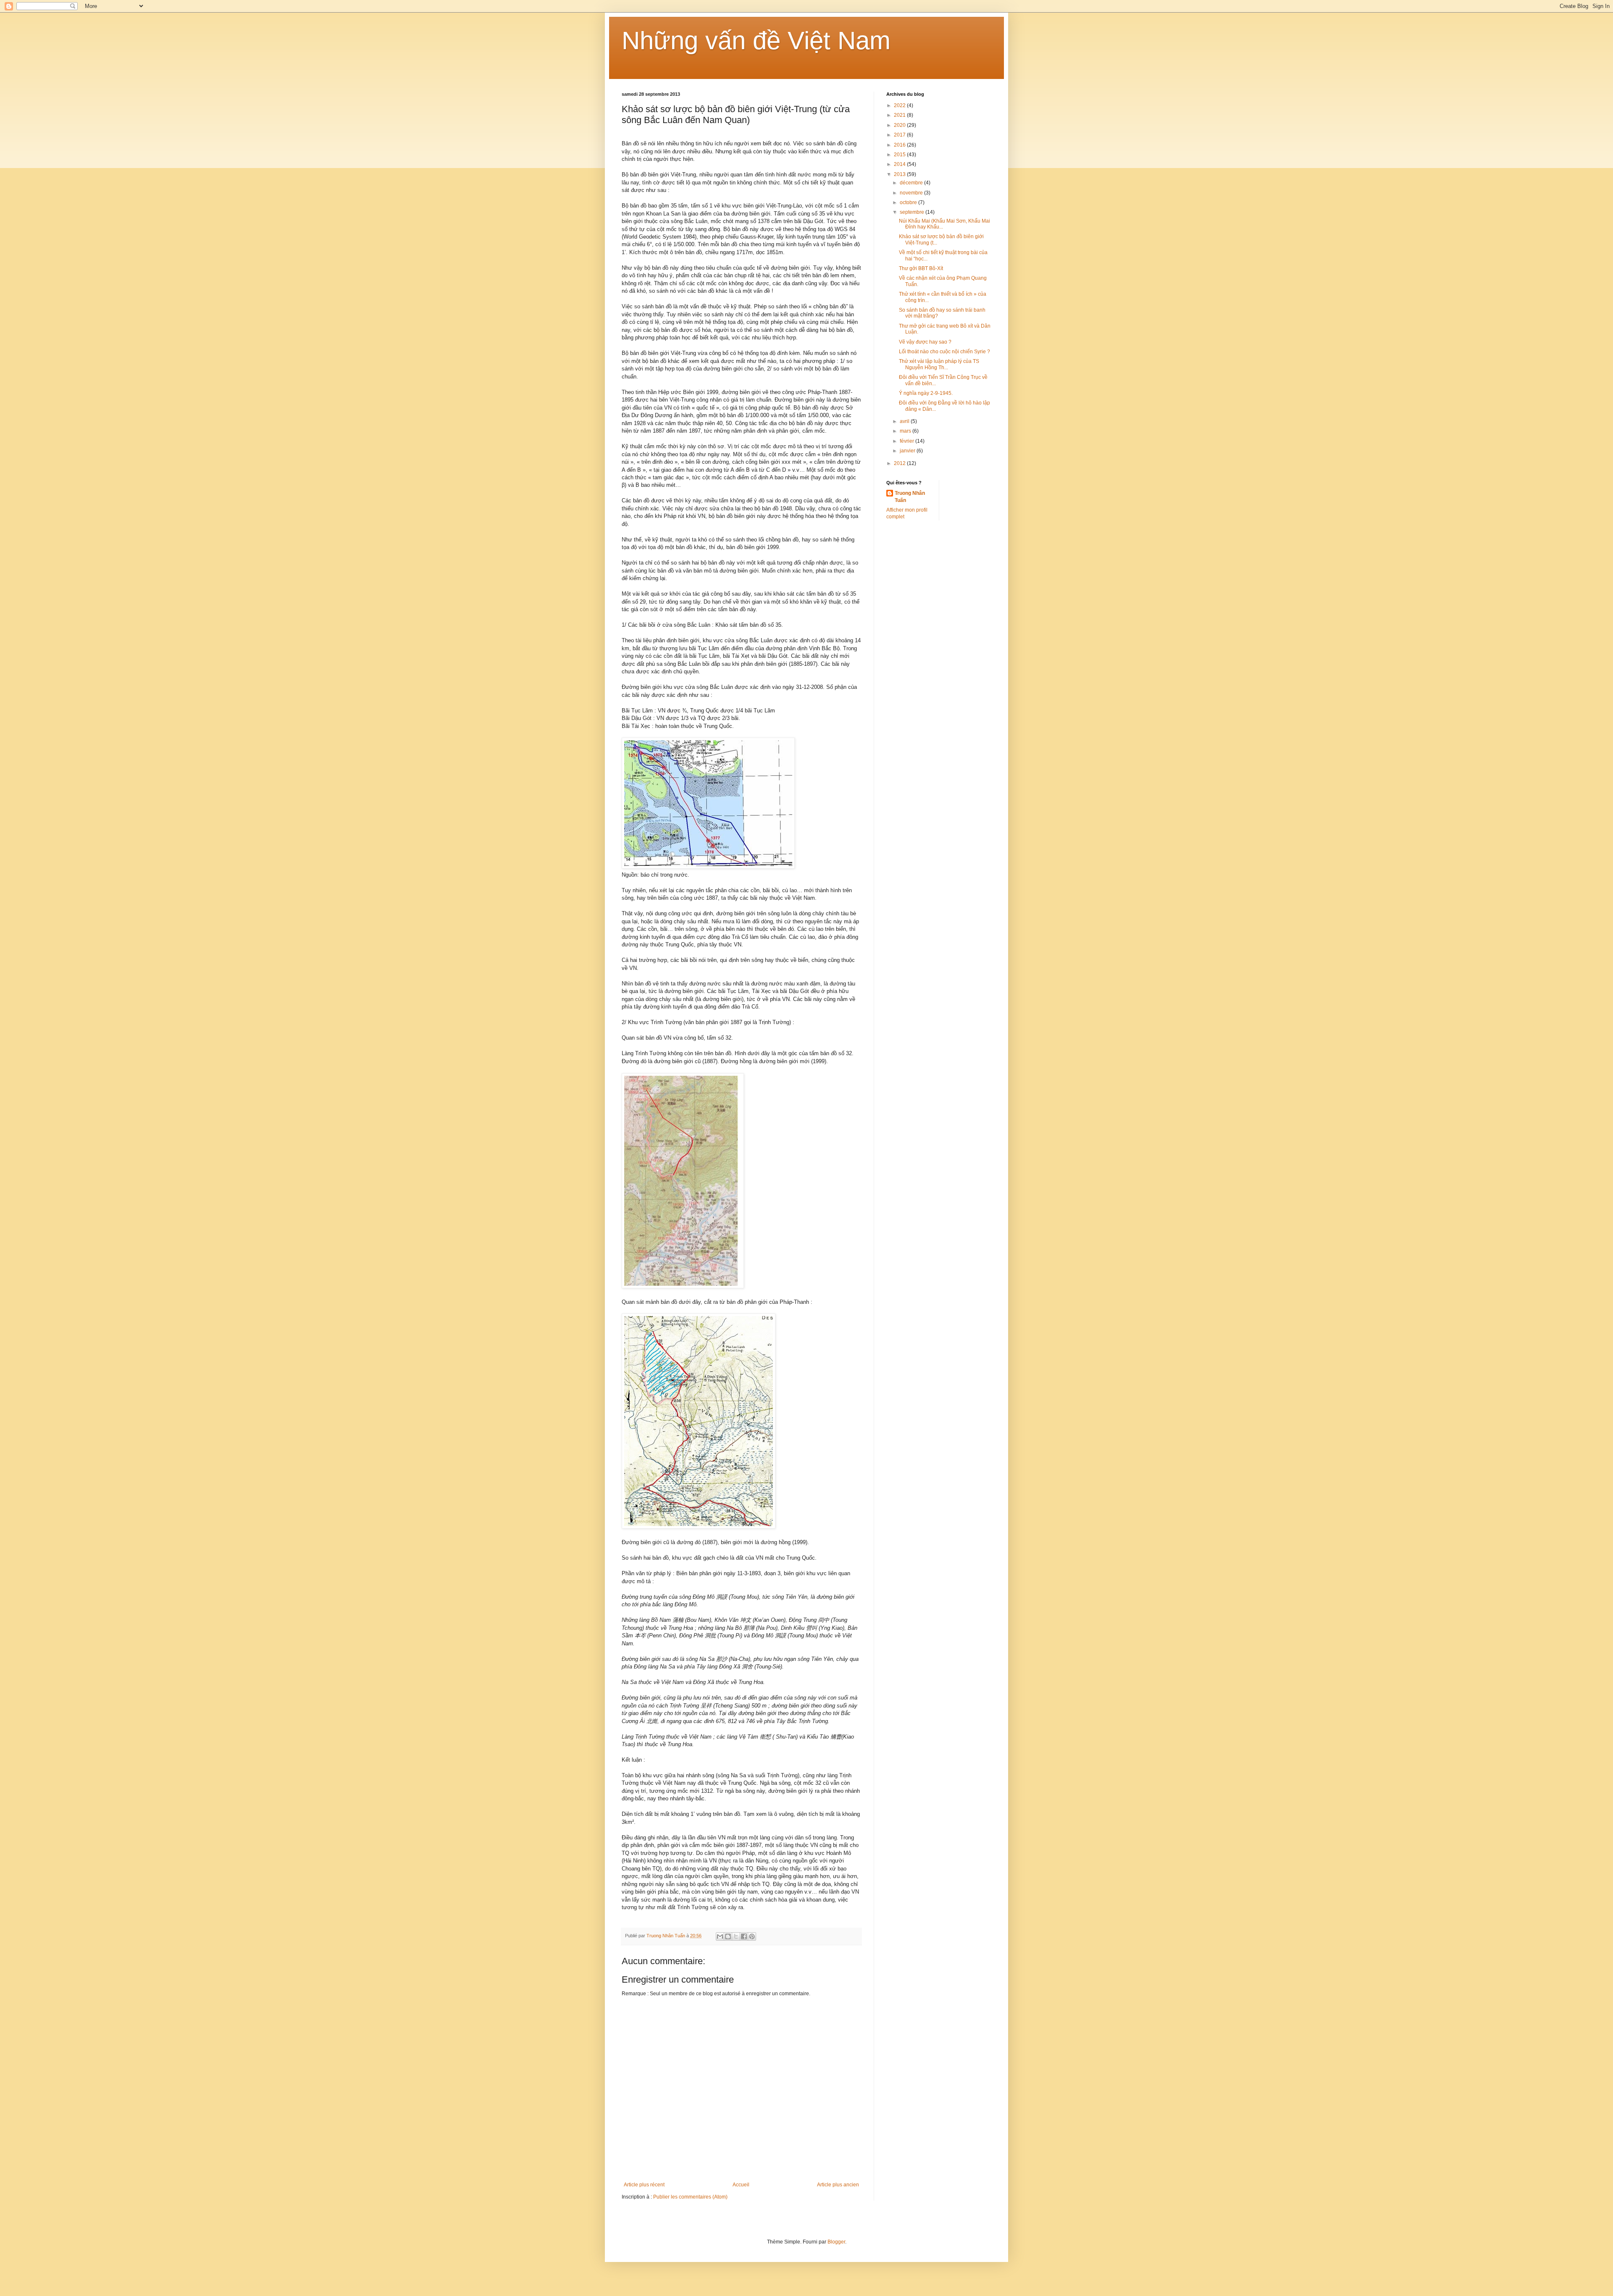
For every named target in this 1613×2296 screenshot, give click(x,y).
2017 (900, 135)
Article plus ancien (838, 2185)
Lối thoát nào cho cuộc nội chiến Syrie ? (944, 352)
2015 (900, 155)
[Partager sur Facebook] (744, 1936)
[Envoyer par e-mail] (720, 1936)
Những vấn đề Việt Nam (756, 41)
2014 (900, 164)
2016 (900, 145)
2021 (900, 115)
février (908, 441)
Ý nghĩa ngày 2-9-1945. (926, 393)
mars (906, 431)
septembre (913, 212)
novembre (912, 193)
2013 (900, 174)
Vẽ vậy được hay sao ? (925, 342)
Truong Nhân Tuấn (910, 497)
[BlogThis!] (728, 1936)
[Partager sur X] (736, 1936)
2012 (900, 463)
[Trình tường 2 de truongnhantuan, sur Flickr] (683, 1286)
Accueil (741, 2185)
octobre (909, 202)
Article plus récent (644, 2185)
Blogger (836, 2242)
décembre (912, 183)
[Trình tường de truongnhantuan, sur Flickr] (699, 1527)
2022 (900, 105)
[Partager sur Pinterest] (752, 1936)
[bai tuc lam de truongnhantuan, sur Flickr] (708, 867)
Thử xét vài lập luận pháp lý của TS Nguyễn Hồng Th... (939, 364)
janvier (908, 451)
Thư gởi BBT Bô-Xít (921, 268)
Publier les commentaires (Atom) (690, 2197)
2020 (900, 125)
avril (905, 421)
